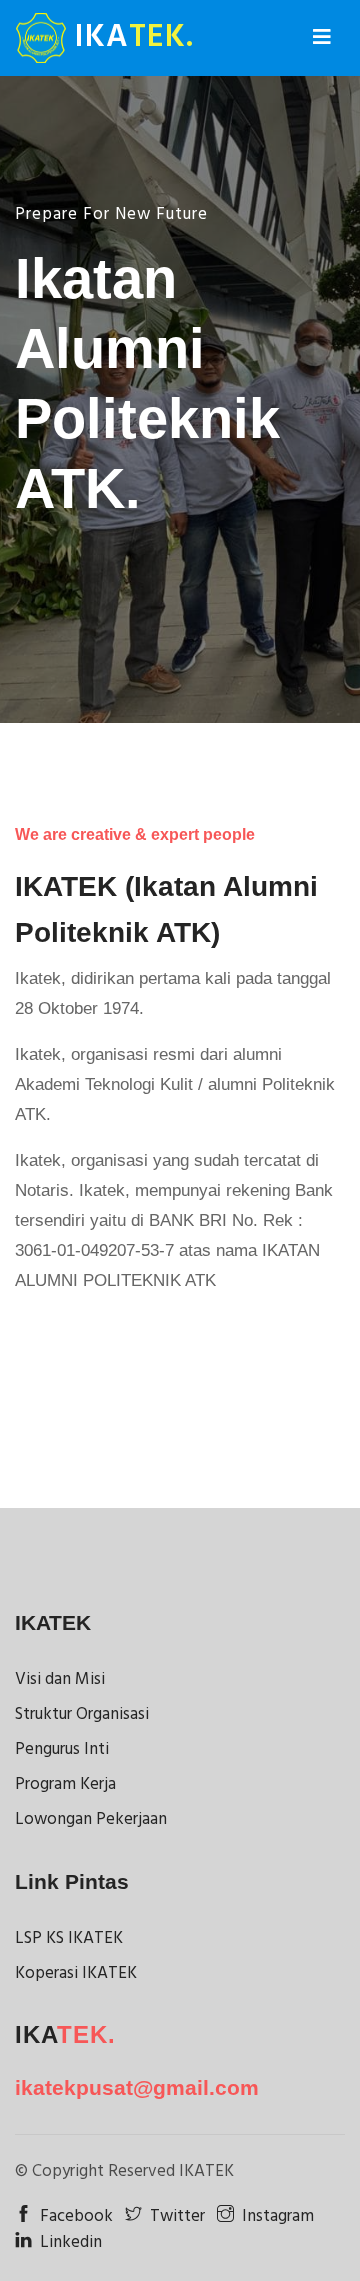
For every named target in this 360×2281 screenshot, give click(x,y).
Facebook (76, 2216)
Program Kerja (65, 1784)
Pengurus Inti (62, 1749)
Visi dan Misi (60, 1679)
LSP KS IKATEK (69, 1938)
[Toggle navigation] (322, 38)
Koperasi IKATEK (76, 1973)
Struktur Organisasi (82, 1714)
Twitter (177, 2216)
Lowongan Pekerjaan (91, 1819)
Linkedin (71, 2242)
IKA (130, 37)
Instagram (278, 2216)
